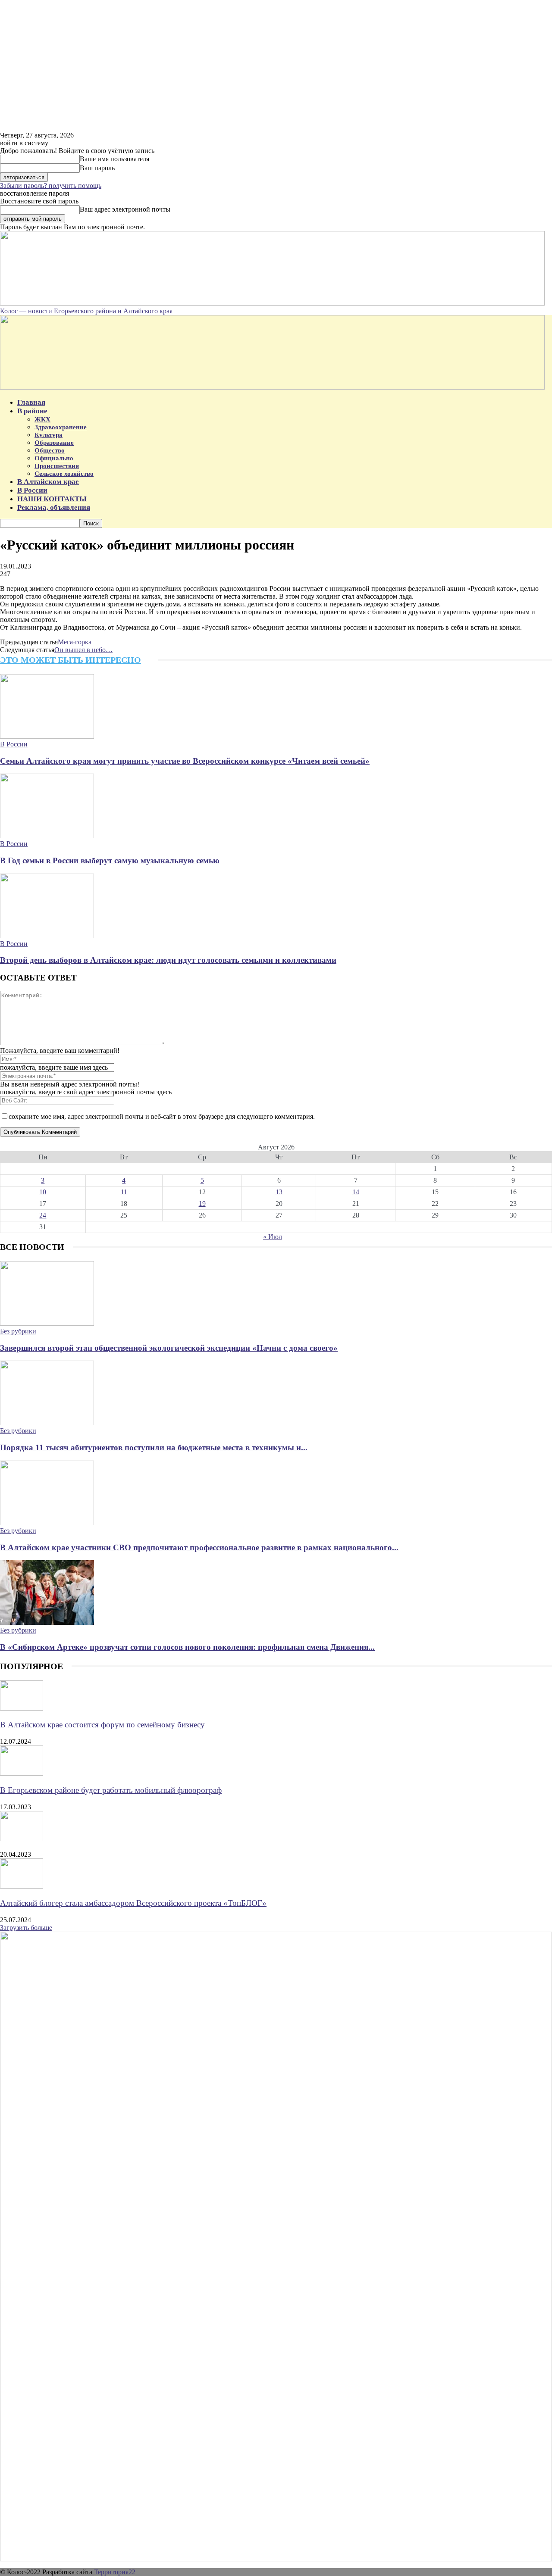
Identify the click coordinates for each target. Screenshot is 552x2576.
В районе (32, 411)
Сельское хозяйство (64, 474)
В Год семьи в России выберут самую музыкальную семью (110, 860)
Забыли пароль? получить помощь (51, 186)
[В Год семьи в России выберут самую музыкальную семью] (47, 836)
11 (124, 1192)
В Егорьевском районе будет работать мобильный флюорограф (111, 1790)
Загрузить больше (26, 1928)
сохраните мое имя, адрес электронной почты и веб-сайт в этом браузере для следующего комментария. (162, 1116)
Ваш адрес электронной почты (125, 209)
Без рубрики (18, 1331)
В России (32, 490)
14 (356, 1192)
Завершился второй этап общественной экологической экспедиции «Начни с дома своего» (169, 1348)
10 (43, 1192)
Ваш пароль (97, 168)
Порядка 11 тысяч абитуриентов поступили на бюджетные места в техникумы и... (154, 1447)
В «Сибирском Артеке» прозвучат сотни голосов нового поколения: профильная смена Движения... (187, 1647)
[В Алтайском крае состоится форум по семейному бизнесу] (22, 1708)
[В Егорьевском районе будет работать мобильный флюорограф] (22, 1773)
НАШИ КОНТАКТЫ (52, 499)
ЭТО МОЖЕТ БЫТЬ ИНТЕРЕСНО (71, 660)
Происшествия (57, 466)
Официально (54, 458)
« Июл (273, 1237)
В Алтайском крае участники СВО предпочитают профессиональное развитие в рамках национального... (199, 1547)
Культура (49, 435)
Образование (54, 443)
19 (202, 1204)
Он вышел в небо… (83, 650)
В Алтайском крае (48, 482)
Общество (50, 450)
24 (43, 1215)
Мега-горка (75, 642)
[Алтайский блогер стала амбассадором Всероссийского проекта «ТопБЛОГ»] (22, 1886)
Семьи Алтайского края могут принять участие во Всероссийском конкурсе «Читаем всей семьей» (185, 761)
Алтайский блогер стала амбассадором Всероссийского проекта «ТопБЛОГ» (133, 1903)
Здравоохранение (61, 427)
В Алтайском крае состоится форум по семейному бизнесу (102, 1725)
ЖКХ (42, 419)
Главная (31, 402)
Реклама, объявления (54, 507)
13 (279, 1192)
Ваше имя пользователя (114, 159)
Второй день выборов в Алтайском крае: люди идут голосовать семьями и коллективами (168, 960)
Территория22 (115, 2572)
